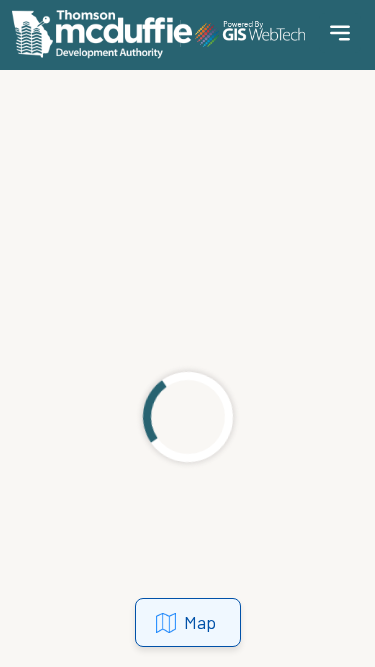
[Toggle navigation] (340, 33)
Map (200, 622)
